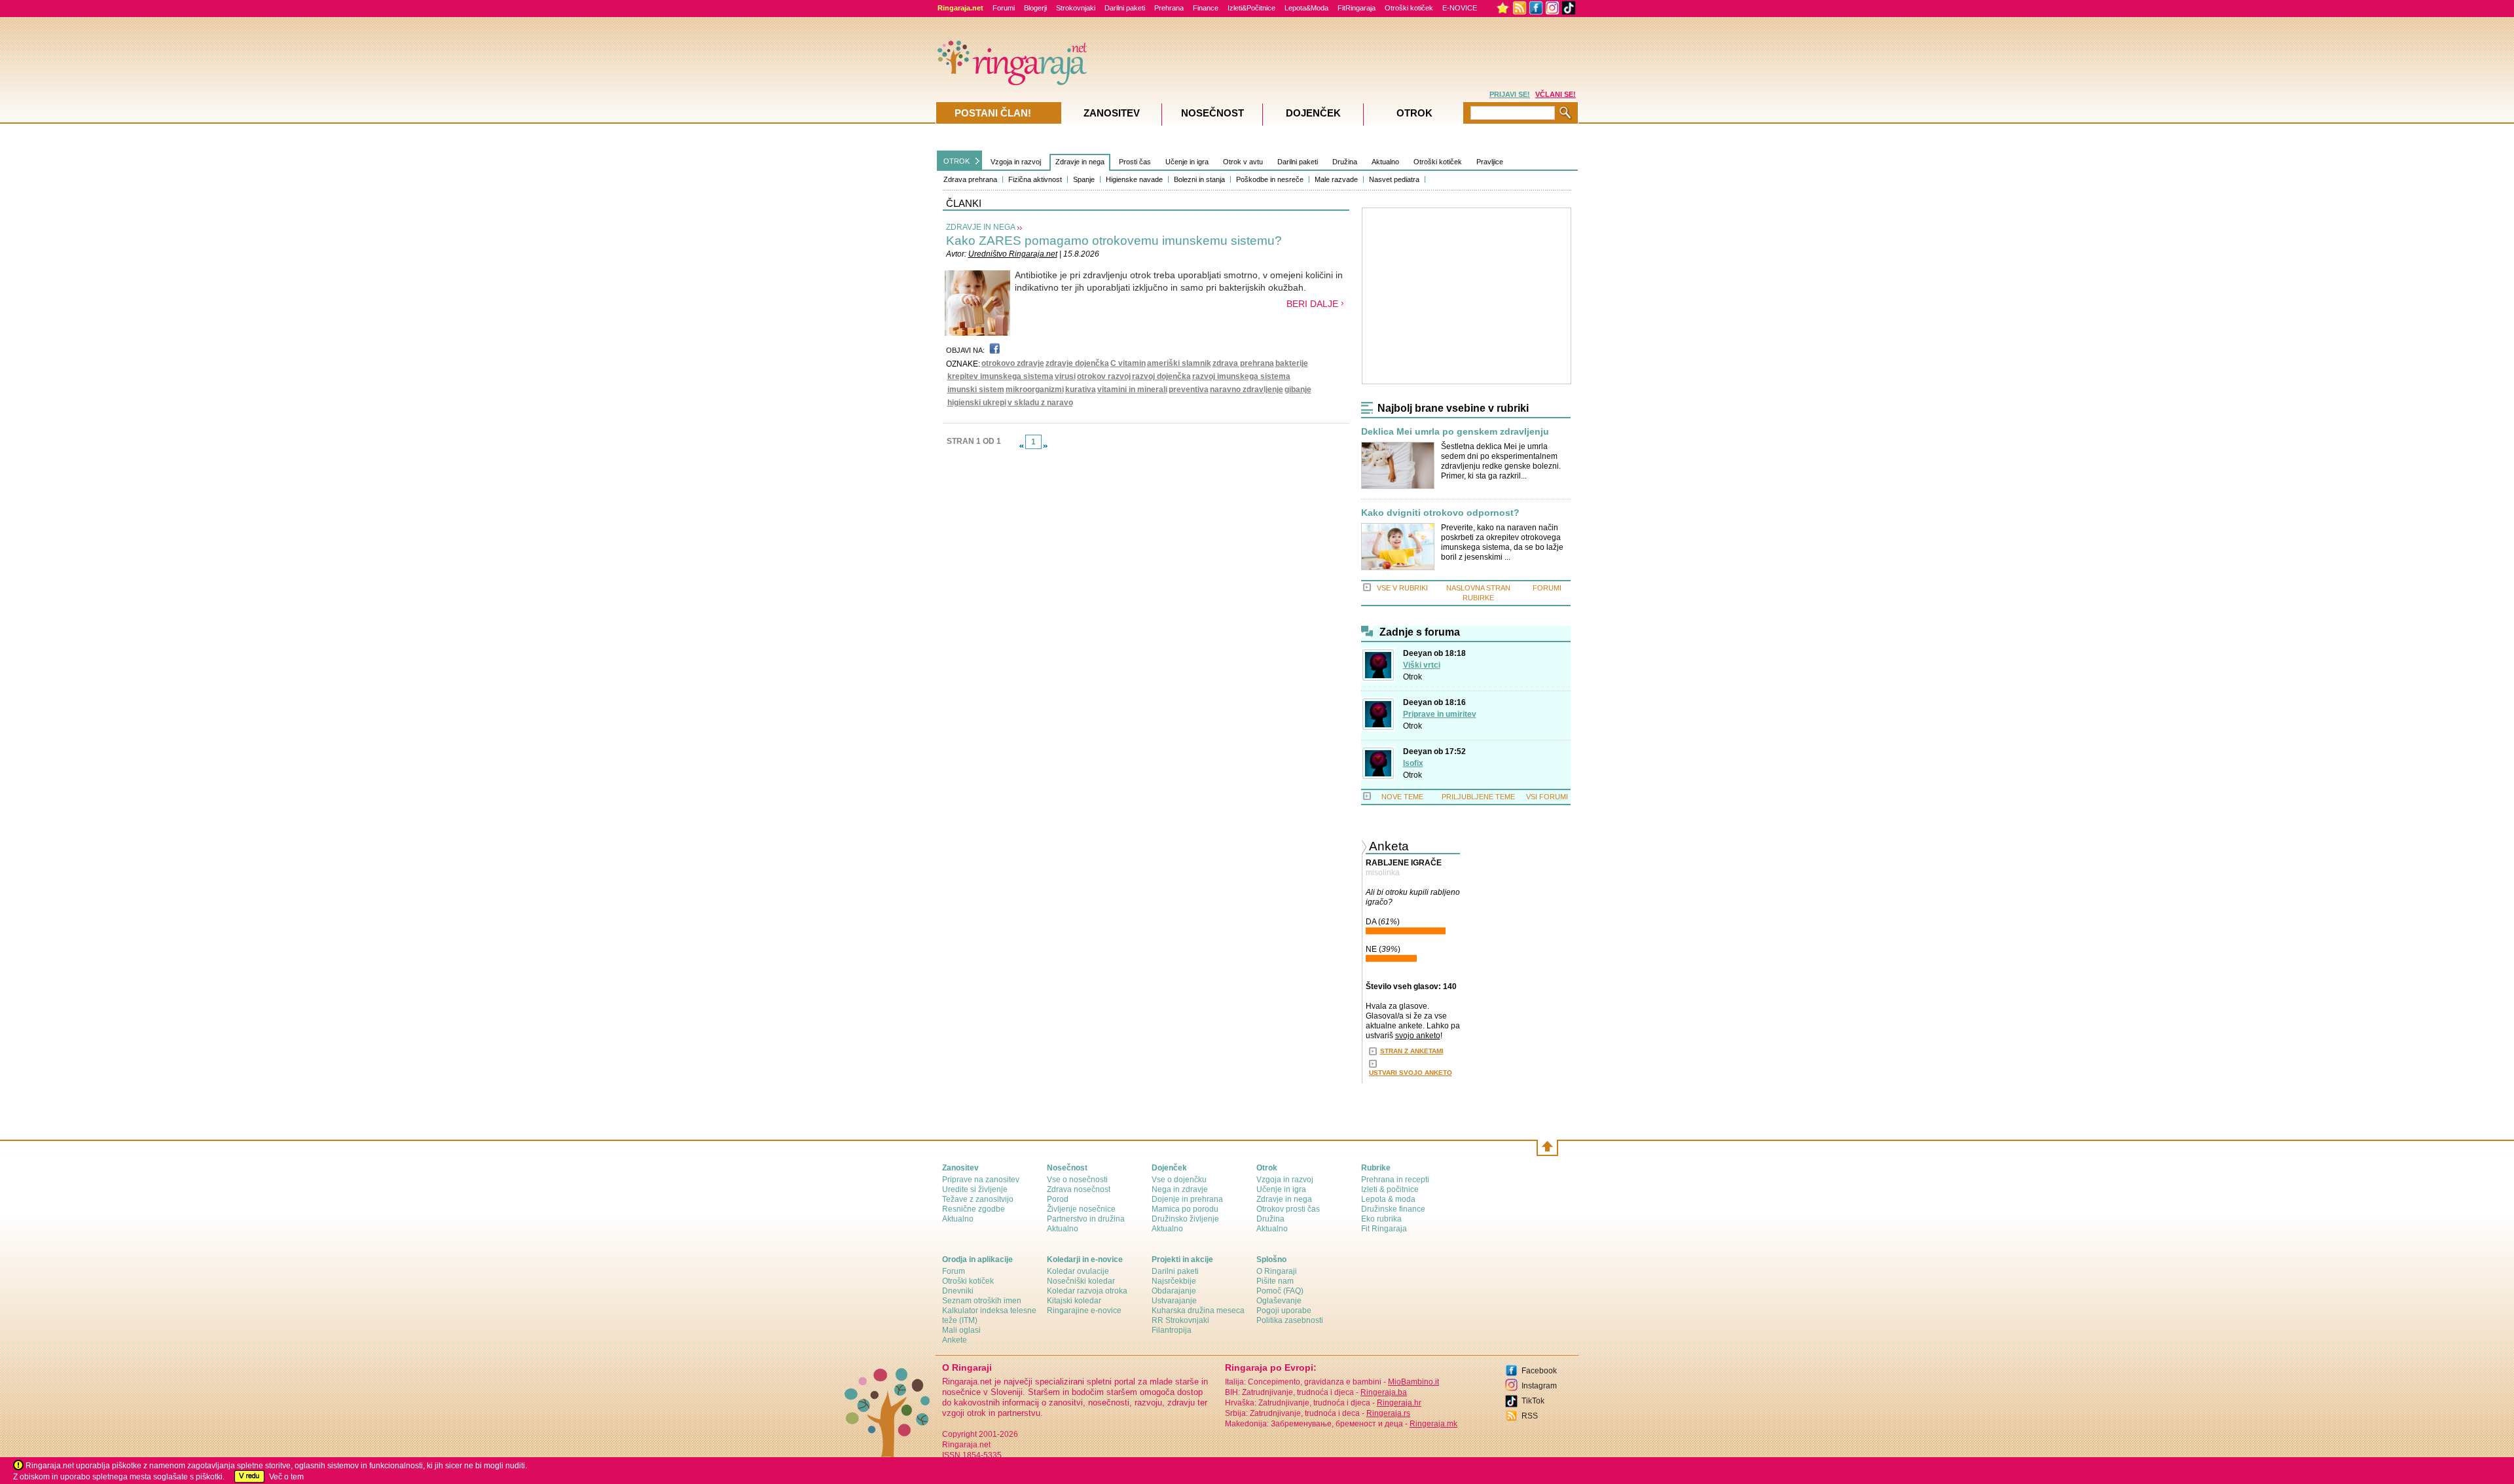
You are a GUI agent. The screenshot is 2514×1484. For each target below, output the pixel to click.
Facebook (1539, 1371)
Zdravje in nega (1080, 162)
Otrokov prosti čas (1288, 1209)
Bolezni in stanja (1199, 179)
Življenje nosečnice (1081, 1209)
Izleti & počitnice (1390, 1189)
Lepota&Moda (1306, 8)
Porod (1058, 1199)
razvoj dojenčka (1161, 376)
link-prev (1021, 446)
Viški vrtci (1422, 665)
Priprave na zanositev (981, 1180)
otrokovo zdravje (1013, 363)
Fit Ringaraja (1384, 1229)
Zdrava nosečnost (1079, 1189)
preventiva (1189, 389)
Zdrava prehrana (970, 179)
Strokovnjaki (1076, 8)
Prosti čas (1135, 162)
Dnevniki (958, 1291)
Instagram (1539, 1386)
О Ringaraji (1277, 1271)
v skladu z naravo (1040, 403)
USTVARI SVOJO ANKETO (1411, 1073)
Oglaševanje (1279, 1301)
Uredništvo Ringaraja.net (1013, 254)
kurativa (1081, 389)
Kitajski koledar (1074, 1301)
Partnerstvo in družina (1086, 1219)
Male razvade (1336, 179)
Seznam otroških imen (982, 1301)
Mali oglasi (961, 1330)
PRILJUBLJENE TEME (1478, 797)
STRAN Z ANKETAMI (1412, 1051)
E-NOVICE (1460, 8)
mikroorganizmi (1035, 389)
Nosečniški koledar (1081, 1281)
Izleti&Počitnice (1251, 8)
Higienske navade (1134, 179)
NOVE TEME (1402, 797)
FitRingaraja (1357, 8)
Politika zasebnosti (1290, 1320)
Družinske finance (1393, 1209)
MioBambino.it (1413, 1382)
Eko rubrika (1381, 1219)
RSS (1530, 1416)
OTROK (956, 161)
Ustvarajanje (1174, 1301)
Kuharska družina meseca (1198, 1311)
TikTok (1533, 1401)
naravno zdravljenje (1247, 389)
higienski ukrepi (977, 403)
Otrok (1412, 677)
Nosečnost (1212, 113)
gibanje (1298, 389)
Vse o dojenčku (1179, 1180)
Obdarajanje (1174, 1291)
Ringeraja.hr (1399, 1403)
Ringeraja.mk (1433, 1424)
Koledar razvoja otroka (1087, 1291)
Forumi (1004, 8)
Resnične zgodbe (974, 1209)
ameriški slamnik (1179, 363)
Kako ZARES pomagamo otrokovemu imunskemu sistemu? (1114, 241)
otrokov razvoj (1104, 376)
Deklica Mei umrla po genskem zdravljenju (1455, 432)
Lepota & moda (1388, 1199)
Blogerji (1035, 8)
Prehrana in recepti (1395, 1180)
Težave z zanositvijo (978, 1199)
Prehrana (1169, 8)
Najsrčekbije (1174, 1281)
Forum (954, 1271)
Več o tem (286, 1477)
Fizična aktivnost (1035, 179)
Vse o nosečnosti (1077, 1180)
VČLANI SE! (1556, 94)
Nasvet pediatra (1394, 179)
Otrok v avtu (1243, 162)
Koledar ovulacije (1078, 1271)
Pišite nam (1275, 1281)
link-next (1046, 446)
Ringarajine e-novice (1084, 1311)
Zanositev (1112, 113)
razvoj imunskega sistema (1241, 376)
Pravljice (1490, 162)
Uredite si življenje (975, 1189)
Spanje (1084, 179)
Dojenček (1313, 113)
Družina (1345, 162)
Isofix (1413, 763)
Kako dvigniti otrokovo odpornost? (1440, 513)
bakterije (1292, 363)
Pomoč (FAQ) (1280, 1291)
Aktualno (1385, 162)
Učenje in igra (1187, 162)
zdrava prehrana (1243, 363)
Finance (1206, 8)
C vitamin (1128, 363)
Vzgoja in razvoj (1016, 162)
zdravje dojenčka (1077, 363)
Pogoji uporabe (1284, 1311)
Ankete (955, 1340)
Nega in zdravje (1180, 1189)
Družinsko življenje (1185, 1219)
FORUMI (1547, 588)
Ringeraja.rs (1388, 1413)
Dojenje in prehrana (1187, 1199)
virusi (1065, 376)
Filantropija (1172, 1330)
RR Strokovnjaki (1180, 1320)
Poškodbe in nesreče (1270, 179)
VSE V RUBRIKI (1402, 588)
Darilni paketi (1125, 8)
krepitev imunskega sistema (1000, 376)
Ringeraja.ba (1384, 1392)
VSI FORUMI (1547, 797)
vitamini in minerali (1132, 389)
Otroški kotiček (1409, 8)
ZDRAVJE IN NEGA (981, 227)
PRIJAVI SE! (1510, 94)
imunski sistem (976, 389)
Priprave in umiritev (1440, 714)
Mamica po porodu (1185, 1209)
